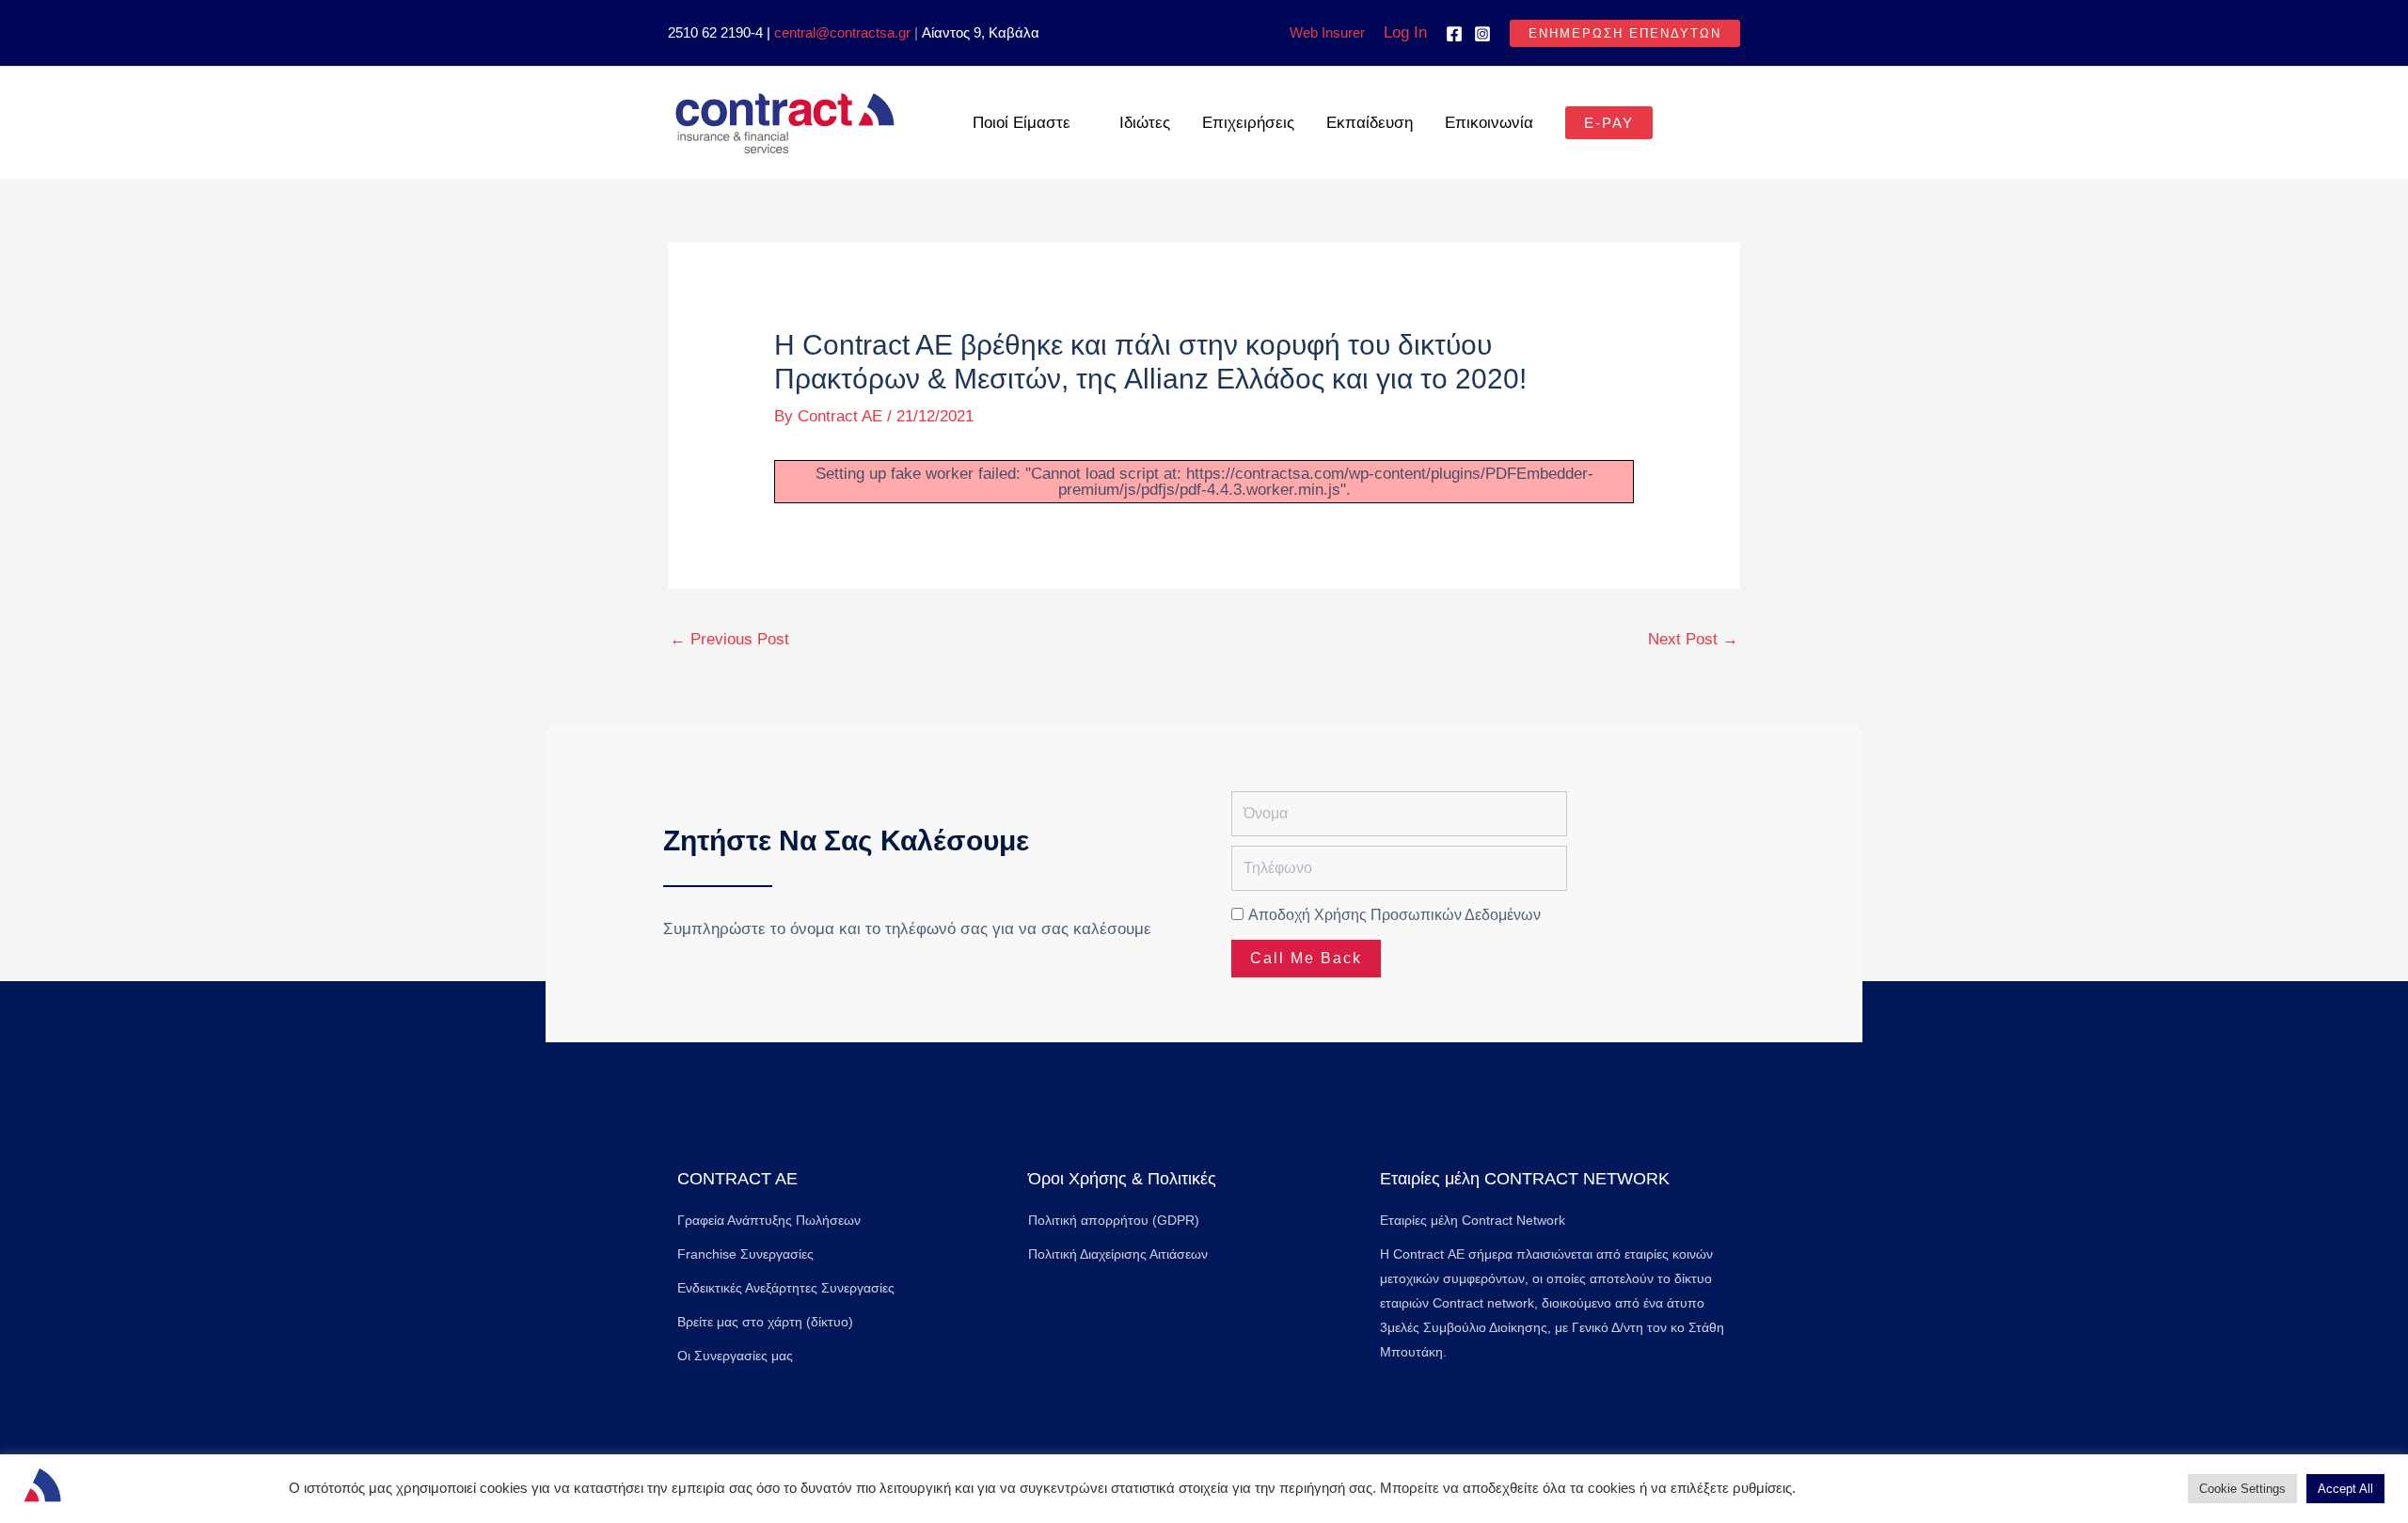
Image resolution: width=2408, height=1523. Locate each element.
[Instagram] (1482, 34)
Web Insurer (1327, 32)
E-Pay (1609, 123)
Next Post (1693, 639)
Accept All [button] (2345, 1489)
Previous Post (729, 639)
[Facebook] (1454, 34)
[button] (1625, 33)
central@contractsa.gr (842, 32)
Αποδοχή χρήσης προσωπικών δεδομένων (1394, 915)
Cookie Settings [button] (2242, 1489)
